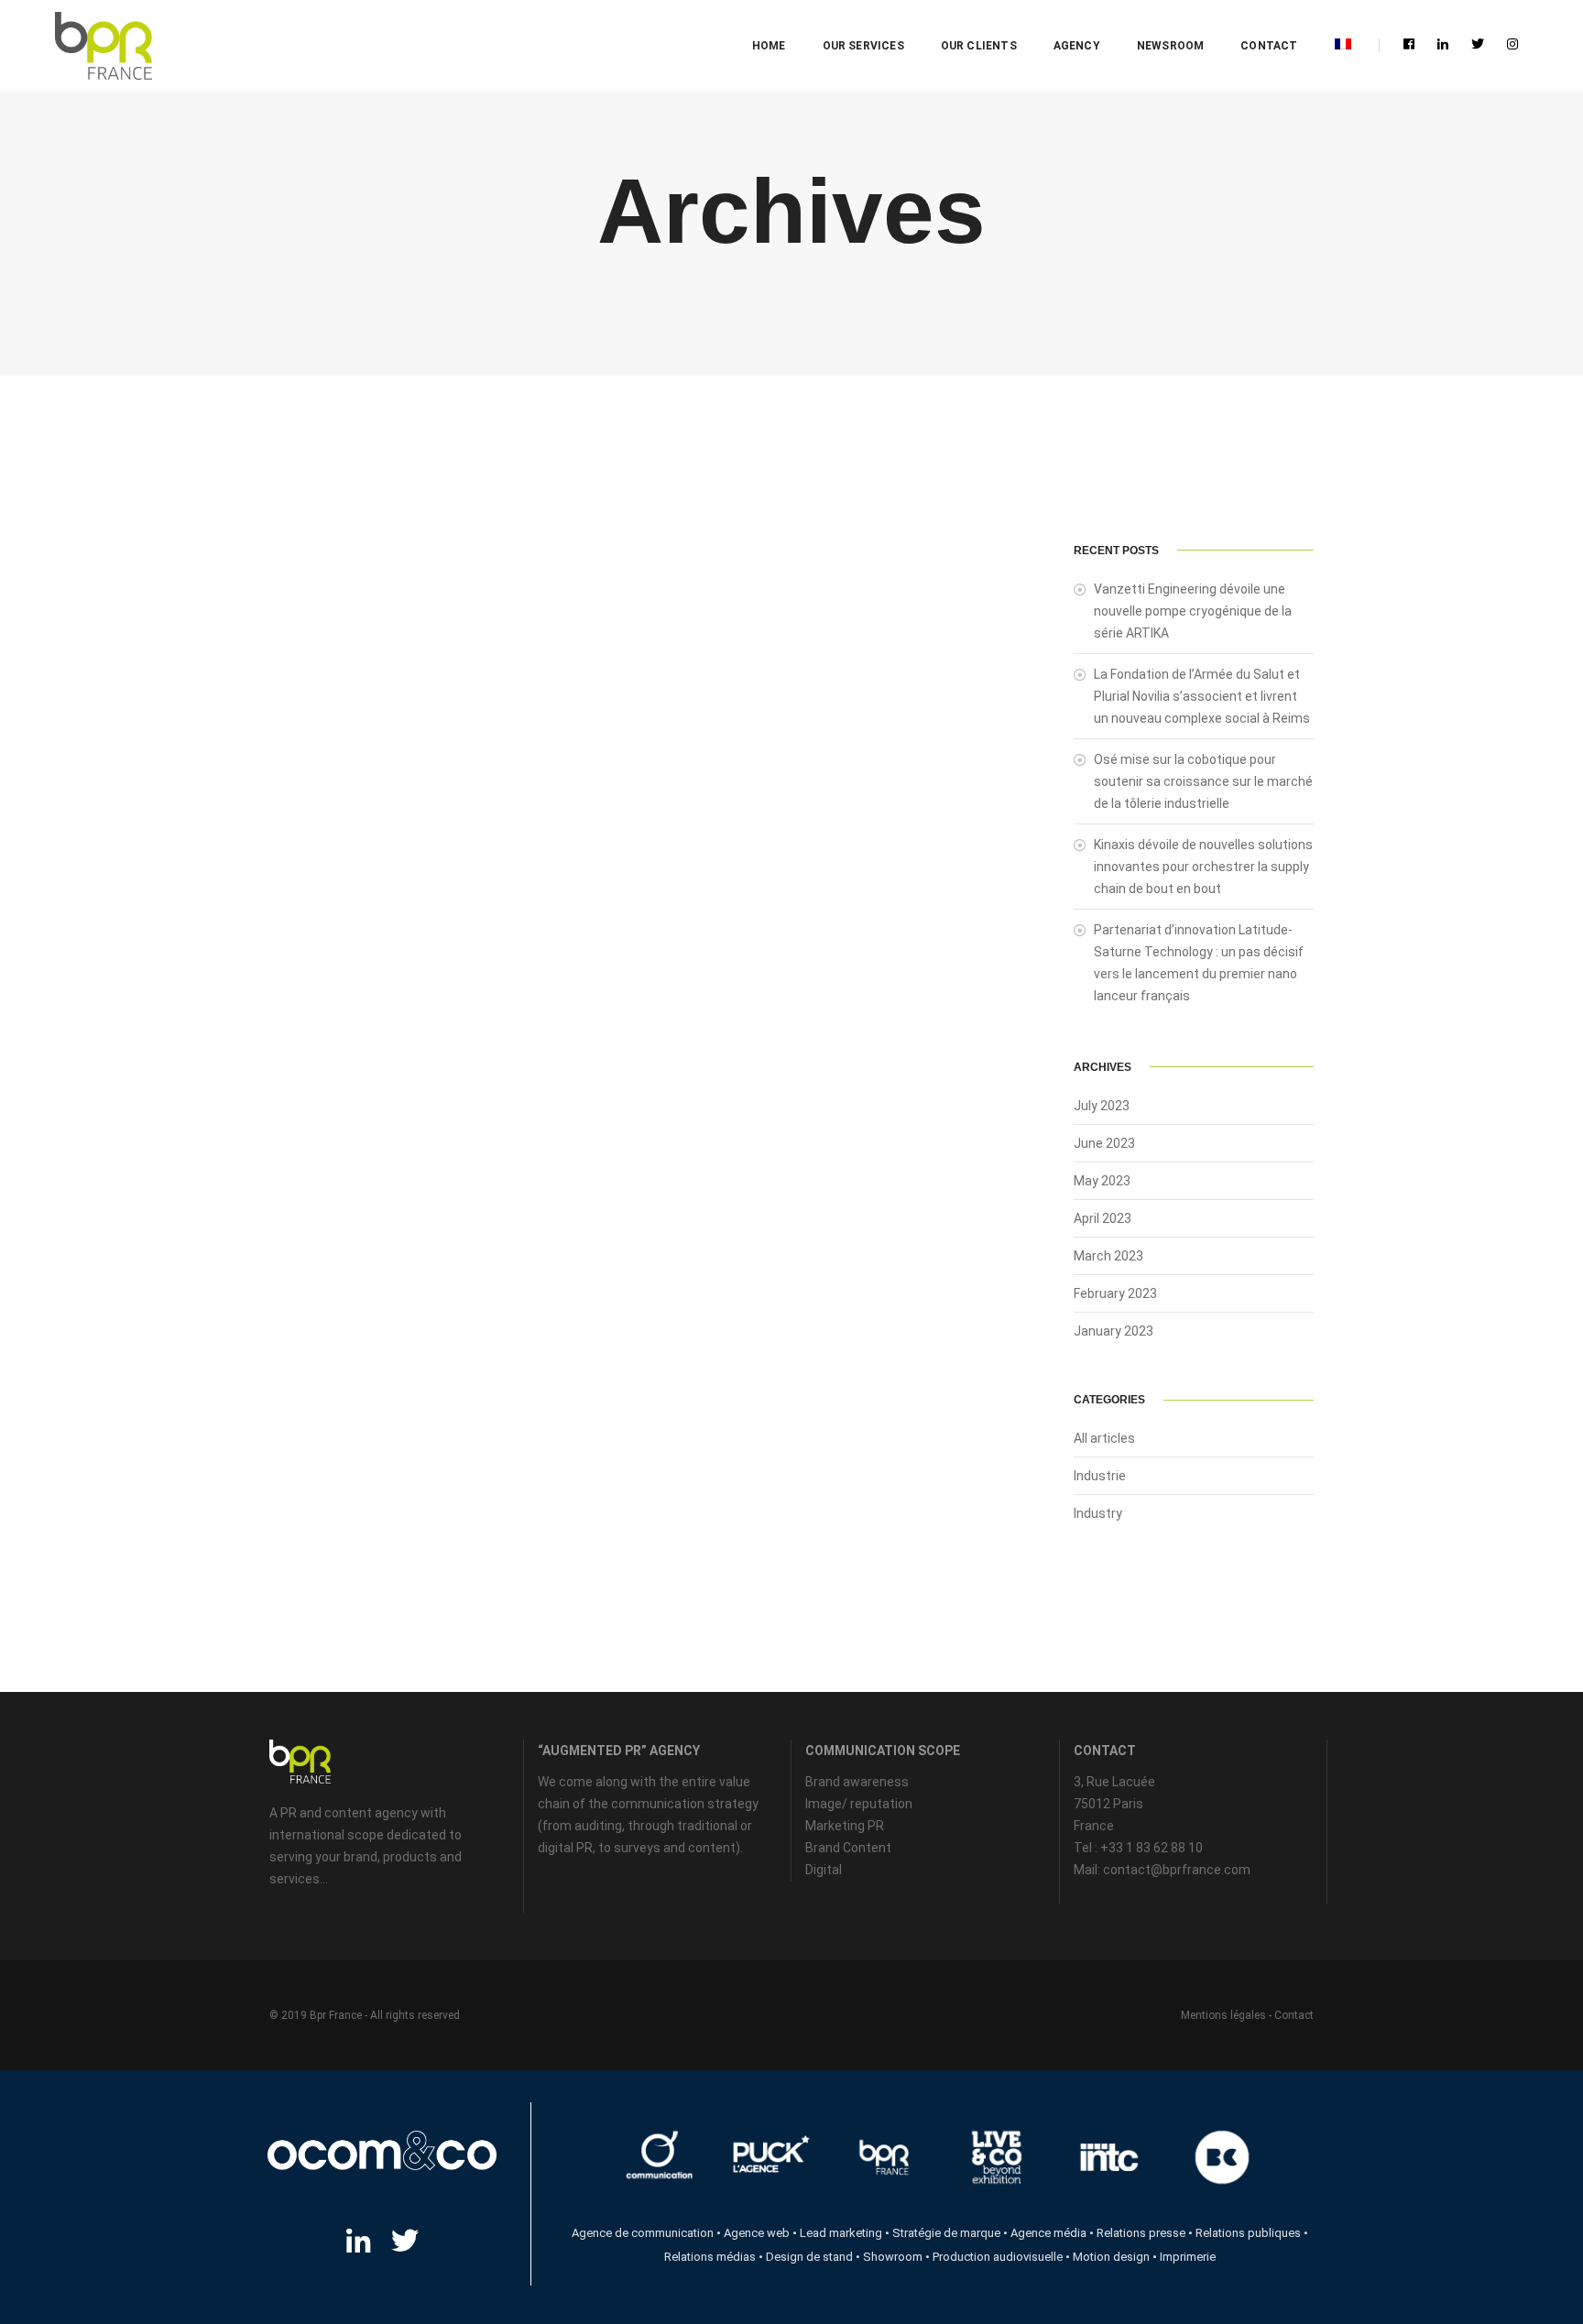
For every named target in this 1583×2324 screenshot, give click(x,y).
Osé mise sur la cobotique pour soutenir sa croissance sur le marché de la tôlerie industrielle (1203, 781)
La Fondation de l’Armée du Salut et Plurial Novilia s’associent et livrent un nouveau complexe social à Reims (1202, 696)
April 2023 (1103, 1218)
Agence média (1048, 2233)
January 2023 (1114, 1331)
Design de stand (809, 2257)
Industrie (1100, 1476)
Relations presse (1141, 2233)
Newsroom (1170, 46)
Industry (1098, 1513)
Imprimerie (1188, 2257)
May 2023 (1102, 1181)
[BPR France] (103, 46)
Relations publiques (1248, 2233)
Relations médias (710, 2257)
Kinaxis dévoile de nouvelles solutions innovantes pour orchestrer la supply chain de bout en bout (1203, 867)
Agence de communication (643, 2233)
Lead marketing (841, 2233)
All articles (1104, 1438)
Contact (1269, 46)
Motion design (1111, 2257)
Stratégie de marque (946, 2233)
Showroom (893, 2257)
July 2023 (1102, 1106)
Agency (1077, 46)
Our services (863, 46)
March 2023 (1108, 1256)
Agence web (757, 2233)
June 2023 (1104, 1143)
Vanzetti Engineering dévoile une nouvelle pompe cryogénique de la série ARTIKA (1193, 611)
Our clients (979, 46)
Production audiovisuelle (998, 2257)
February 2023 (1115, 1293)
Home (769, 46)
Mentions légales (1223, 2015)
